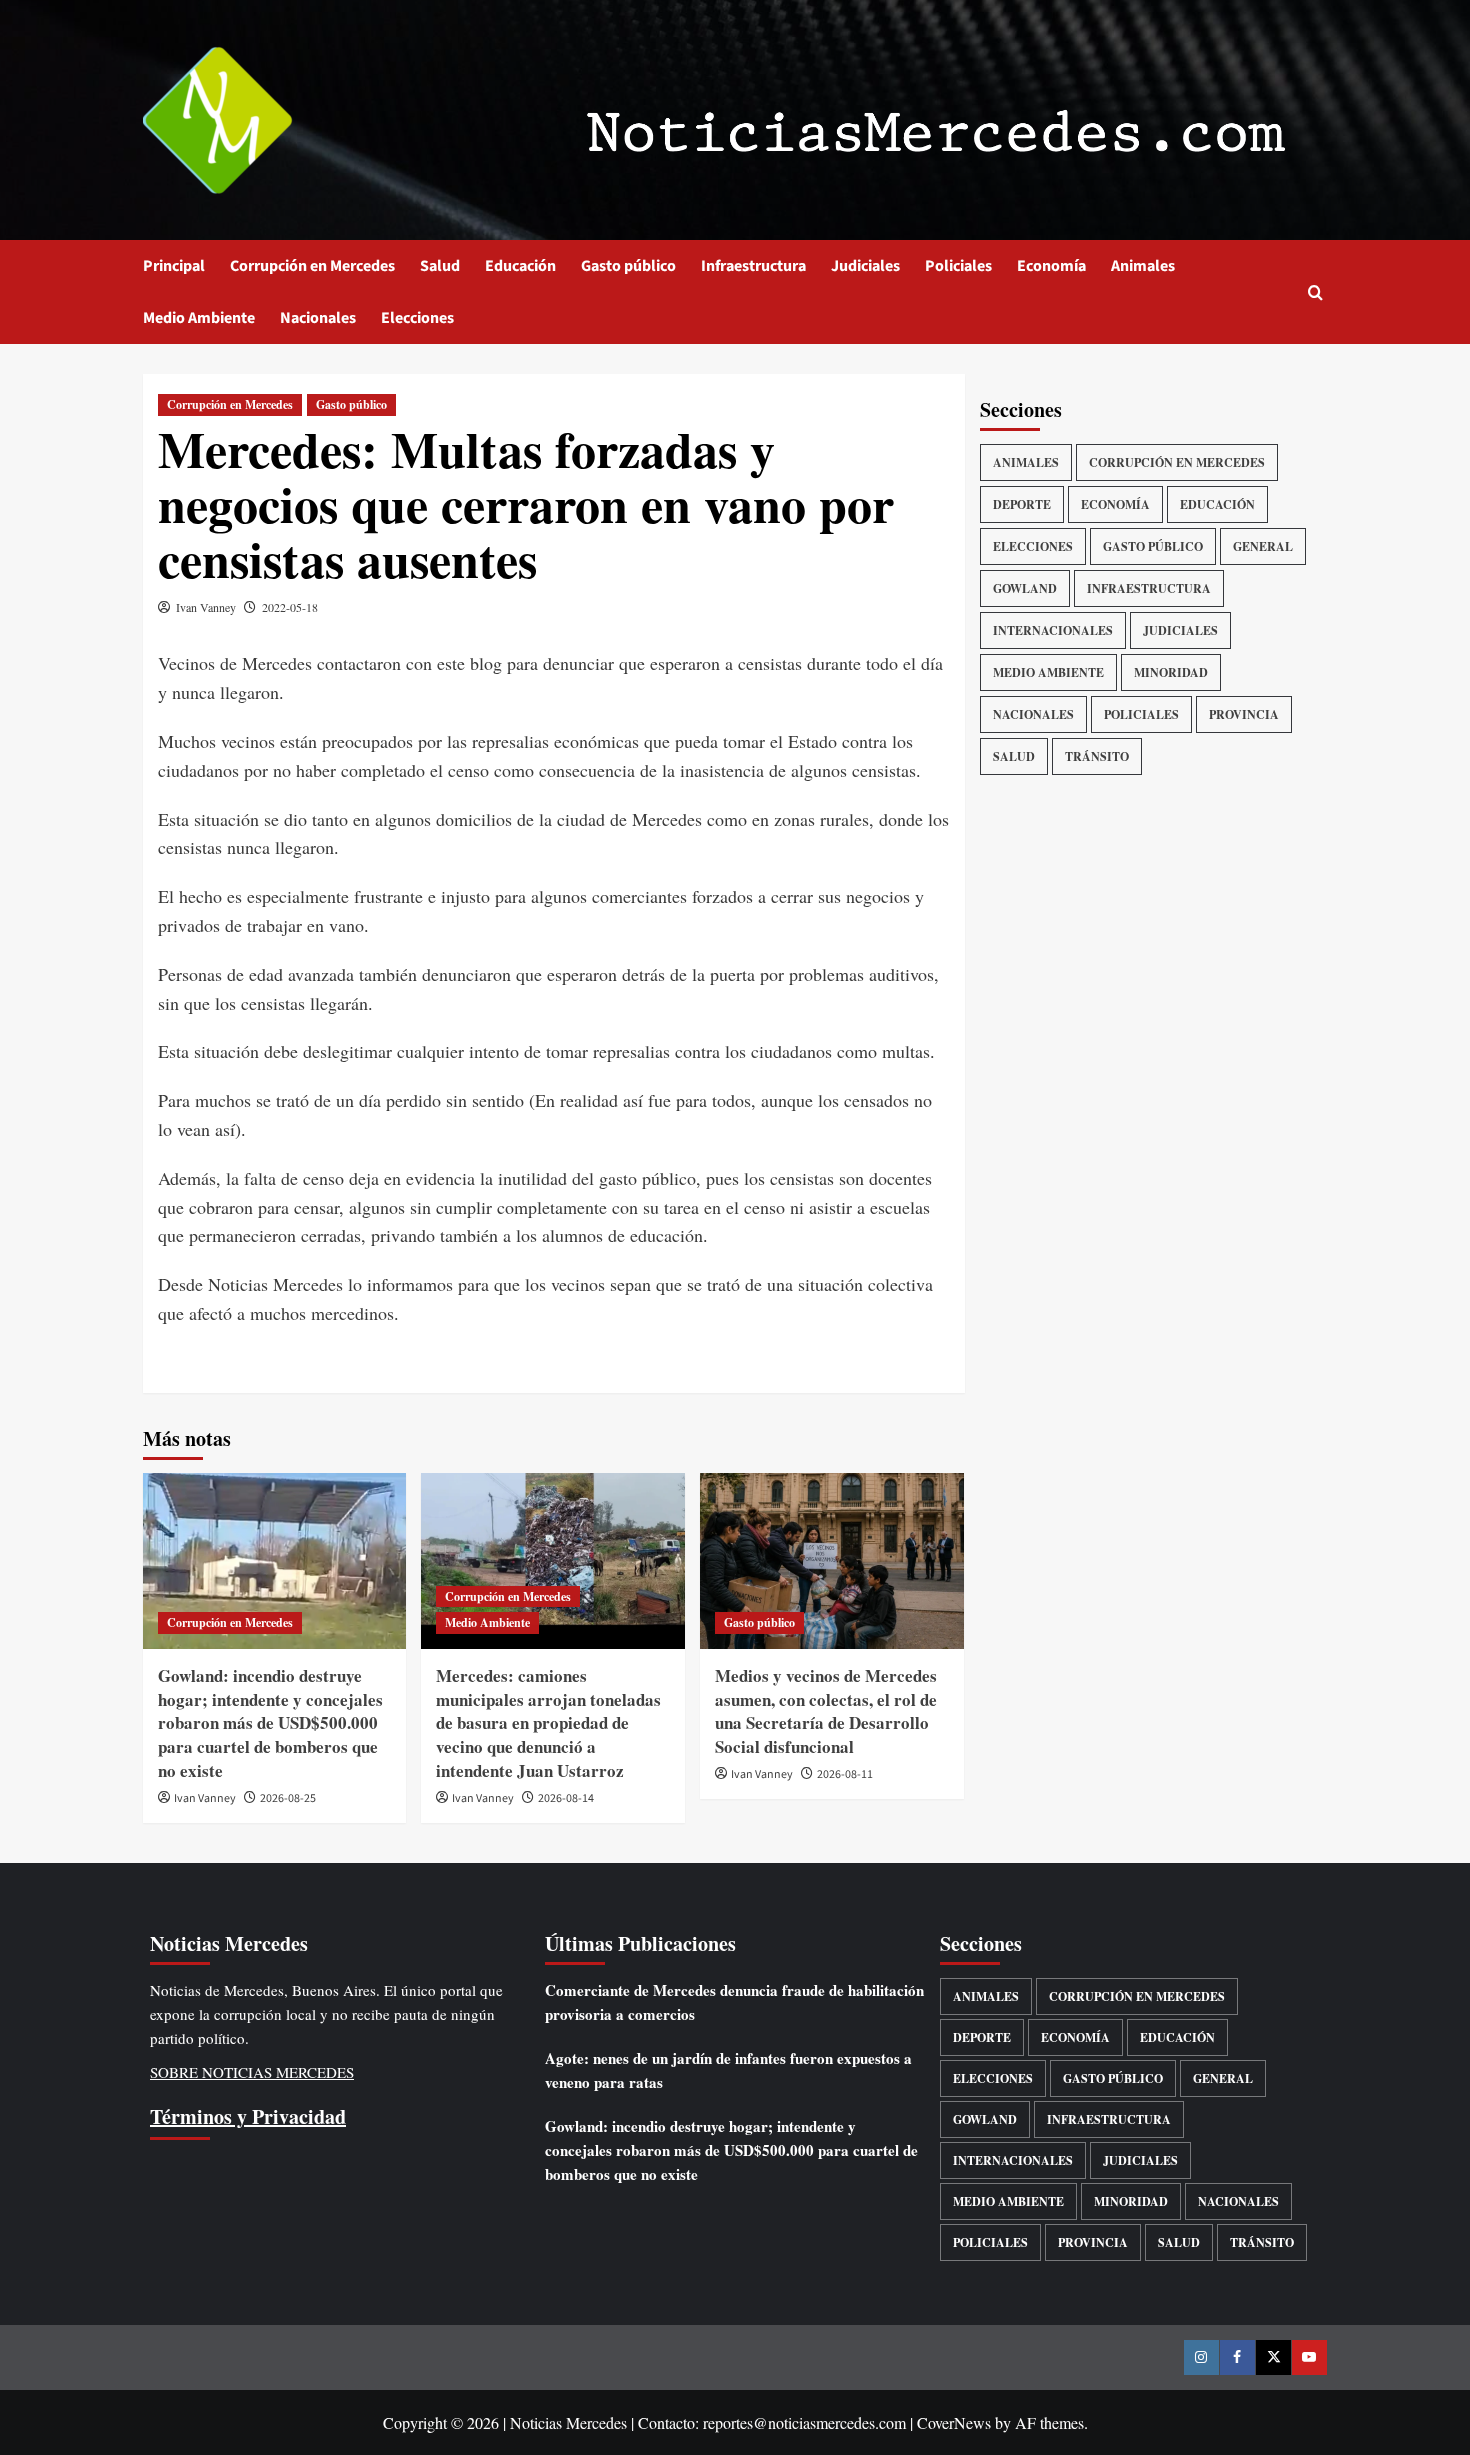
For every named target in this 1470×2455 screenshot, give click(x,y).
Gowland (1025, 588)
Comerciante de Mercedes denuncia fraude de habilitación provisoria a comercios (734, 2002)
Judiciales (865, 266)
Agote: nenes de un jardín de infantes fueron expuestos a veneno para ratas (728, 2070)
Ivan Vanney (206, 607)
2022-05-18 (290, 607)
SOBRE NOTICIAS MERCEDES (252, 2072)
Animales (1143, 266)
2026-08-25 (288, 1798)
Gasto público (628, 266)
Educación (520, 266)
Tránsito (1097, 756)
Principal (174, 266)
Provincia (1244, 714)
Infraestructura (753, 266)
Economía (1051, 266)
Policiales (958, 266)
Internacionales (1053, 630)
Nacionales (318, 318)
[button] (1315, 292)
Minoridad (1171, 672)
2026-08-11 (845, 1774)
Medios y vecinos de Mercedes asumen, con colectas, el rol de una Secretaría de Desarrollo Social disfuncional (826, 1711)
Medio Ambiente (199, 318)
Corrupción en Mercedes (312, 266)
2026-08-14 (566, 1798)
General (1263, 546)
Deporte (1022, 504)
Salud (440, 266)
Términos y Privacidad (248, 2116)
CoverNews (954, 2422)
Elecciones (417, 318)
